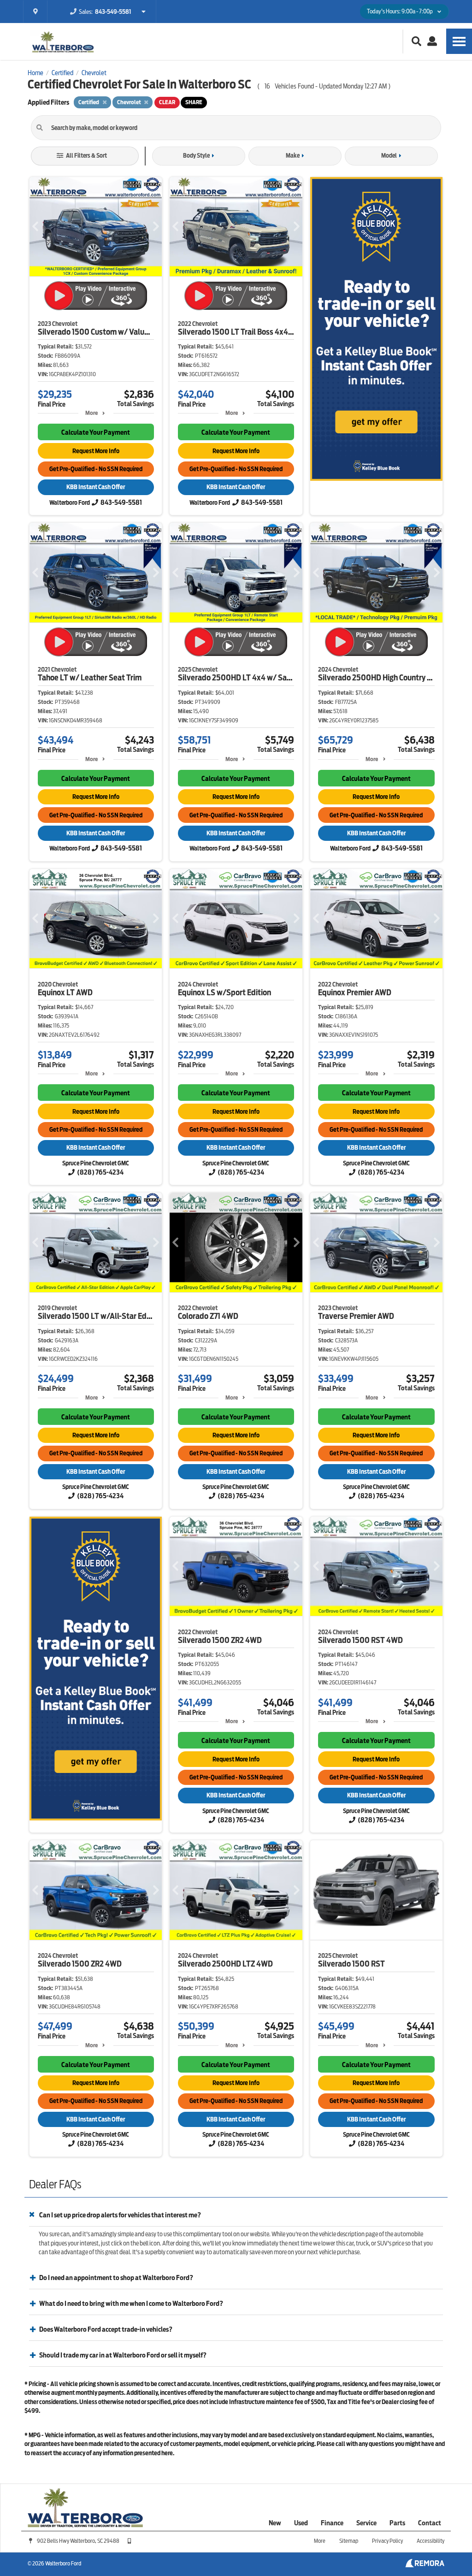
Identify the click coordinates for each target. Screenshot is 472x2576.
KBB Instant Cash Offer (96, 487)
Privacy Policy (387, 2541)
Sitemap (349, 2541)
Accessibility (431, 2541)
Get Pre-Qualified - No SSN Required (96, 469)
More (91, 413)
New (275, 2523)
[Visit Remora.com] (425, 2565)
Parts (397, 2523)
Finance (332, 2523)
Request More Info (96, 451)
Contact (430, 2523)
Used (301, 2523)
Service (366, 2523)
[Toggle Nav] (459, 41)
